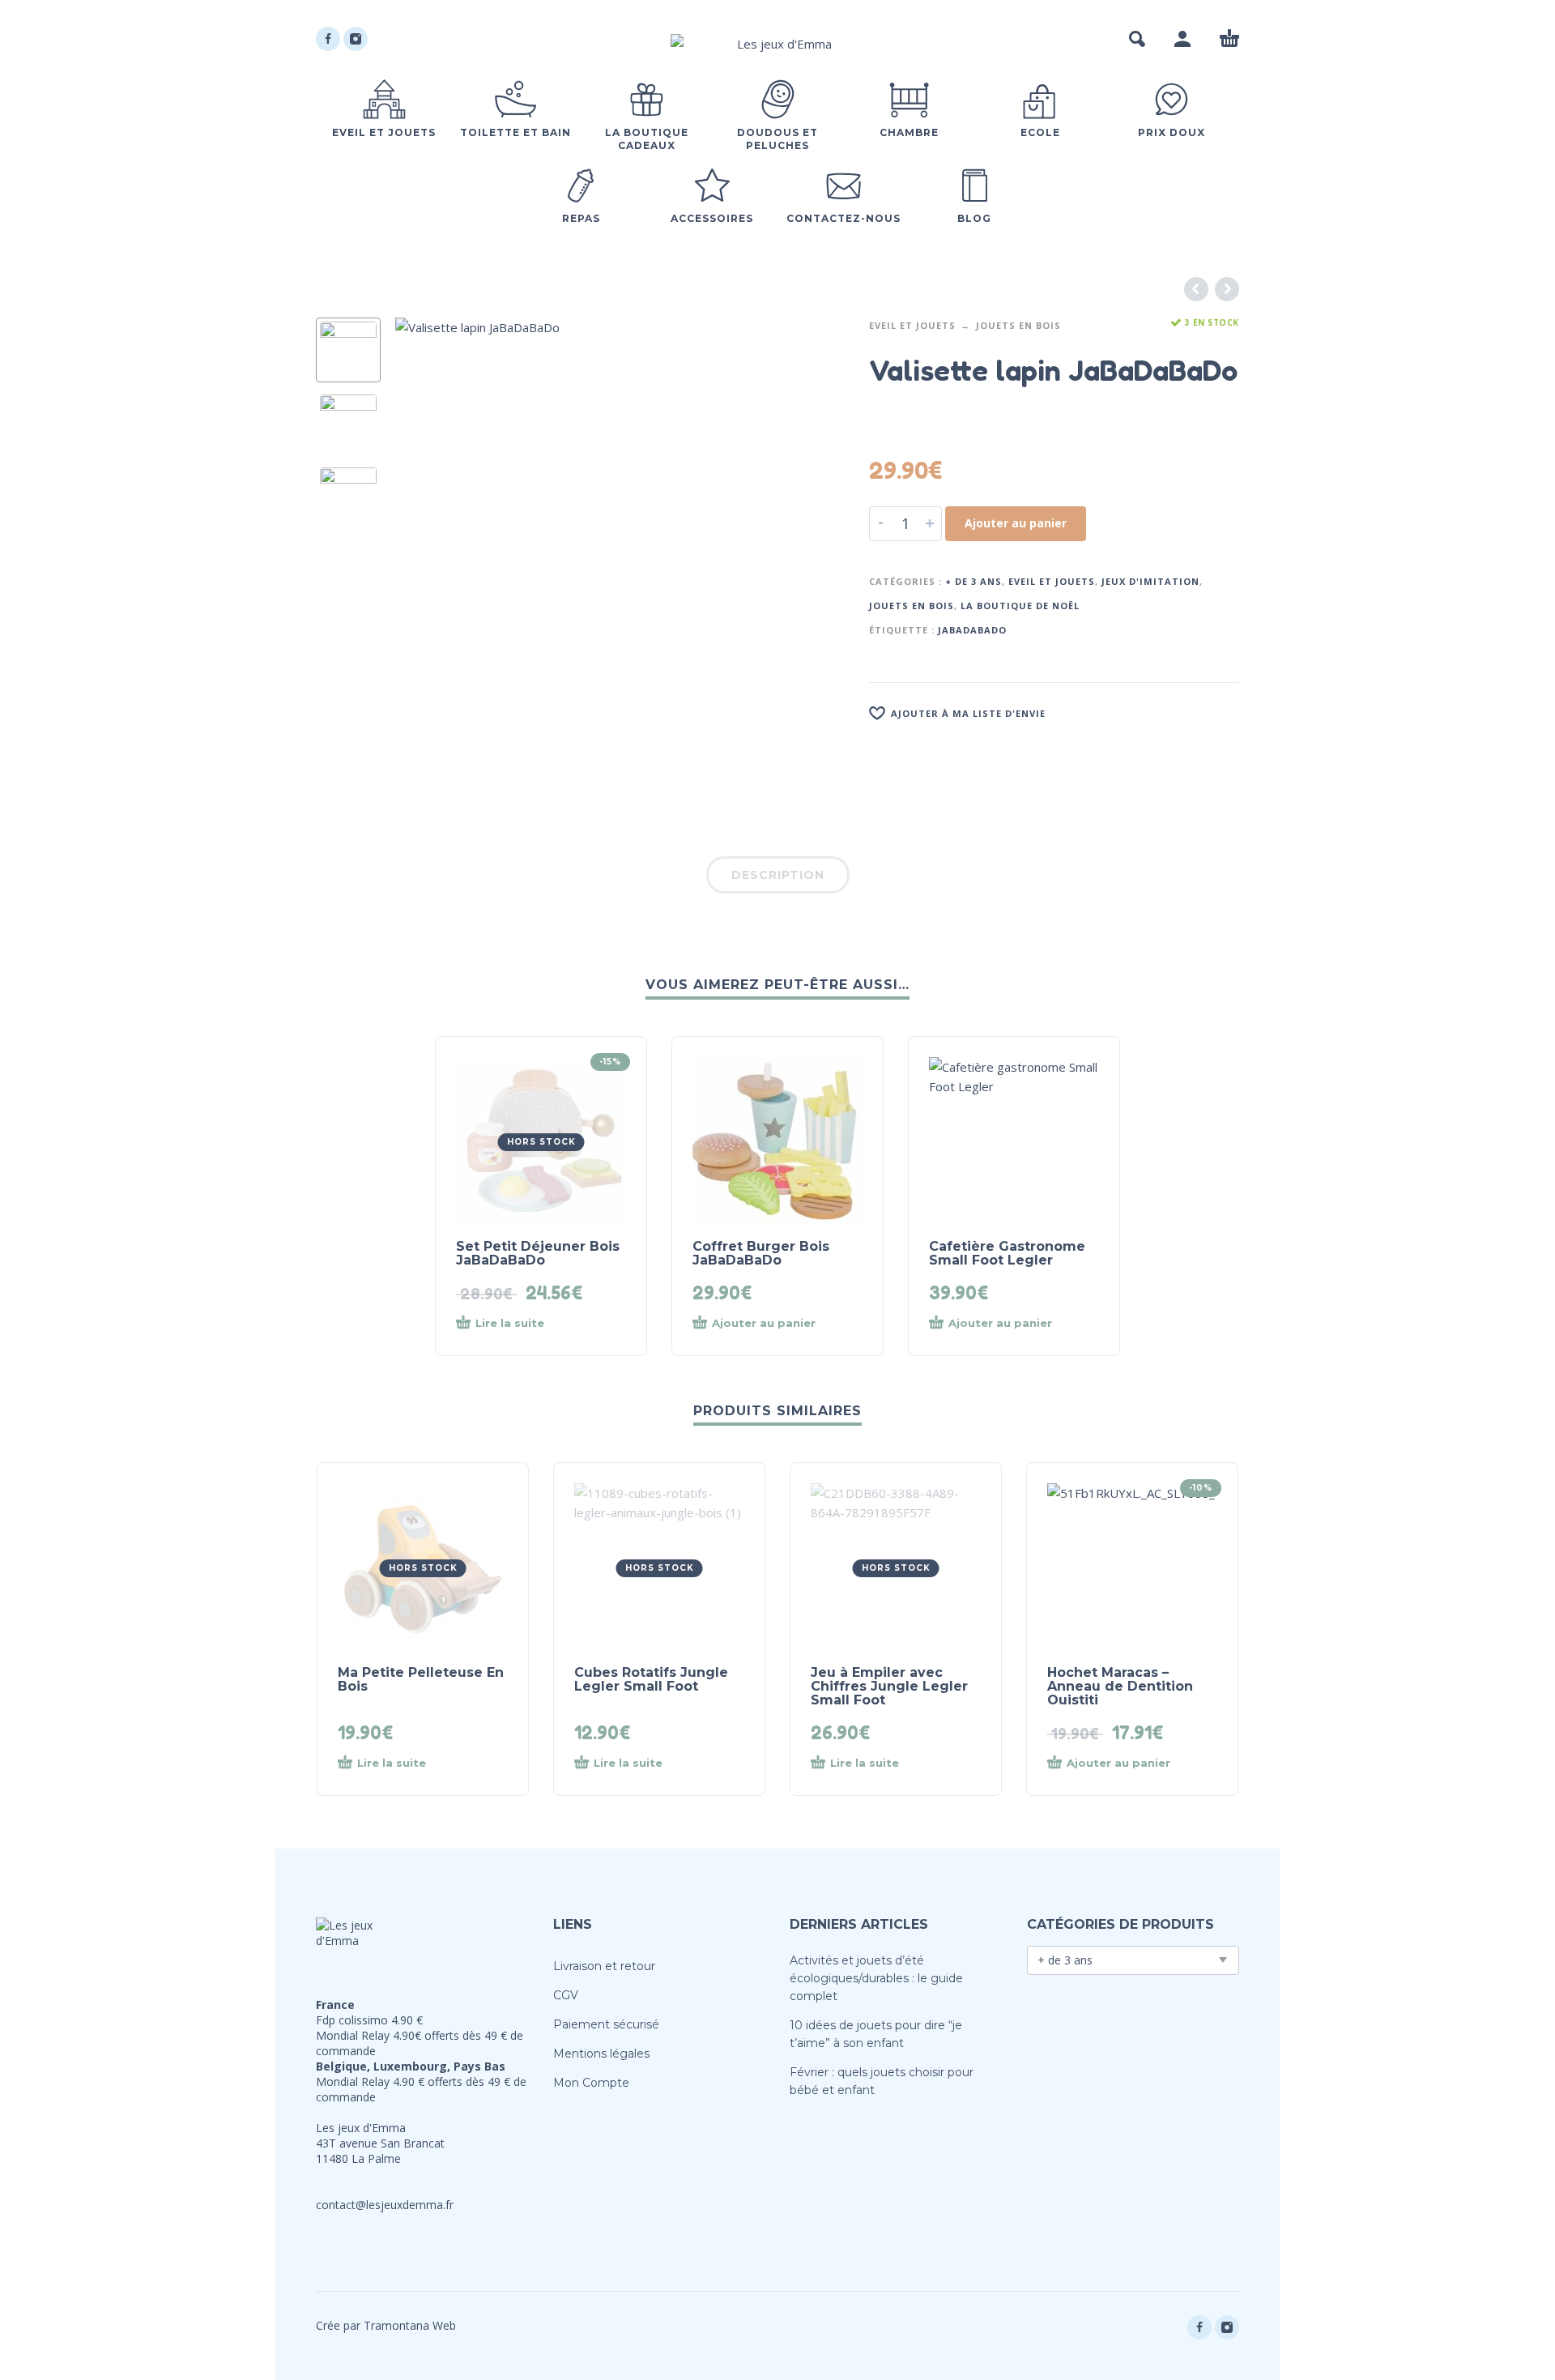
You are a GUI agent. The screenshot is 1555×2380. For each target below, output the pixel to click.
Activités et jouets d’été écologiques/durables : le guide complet (876, 1978)
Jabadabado (972, 630)
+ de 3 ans (973, 581)
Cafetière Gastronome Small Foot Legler (1007, 1253)
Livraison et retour (604, 1966)
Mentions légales (601, 2054)
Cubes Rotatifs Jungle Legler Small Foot (651, 1679)
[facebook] (328, 39)
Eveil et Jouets (912, 325)
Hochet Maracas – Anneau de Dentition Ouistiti (1120, 1686)
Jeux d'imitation (1150, 581)
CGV (566, 1995)
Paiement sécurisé (606, 2024)
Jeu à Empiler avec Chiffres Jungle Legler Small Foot (889, 1686)
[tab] (778, 878)
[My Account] (1182, 39)
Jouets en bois (1018, 325)
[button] (1137, 39)
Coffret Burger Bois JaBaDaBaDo (761, 1253)
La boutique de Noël (1020, 606)
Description (778, 875)
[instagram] (356, 39)
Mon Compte (591, 2083)
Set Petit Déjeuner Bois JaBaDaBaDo (538, 1253)
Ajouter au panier (1016, 523)
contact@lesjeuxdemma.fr (385, 2205)
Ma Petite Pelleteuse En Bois (421, 1679)
